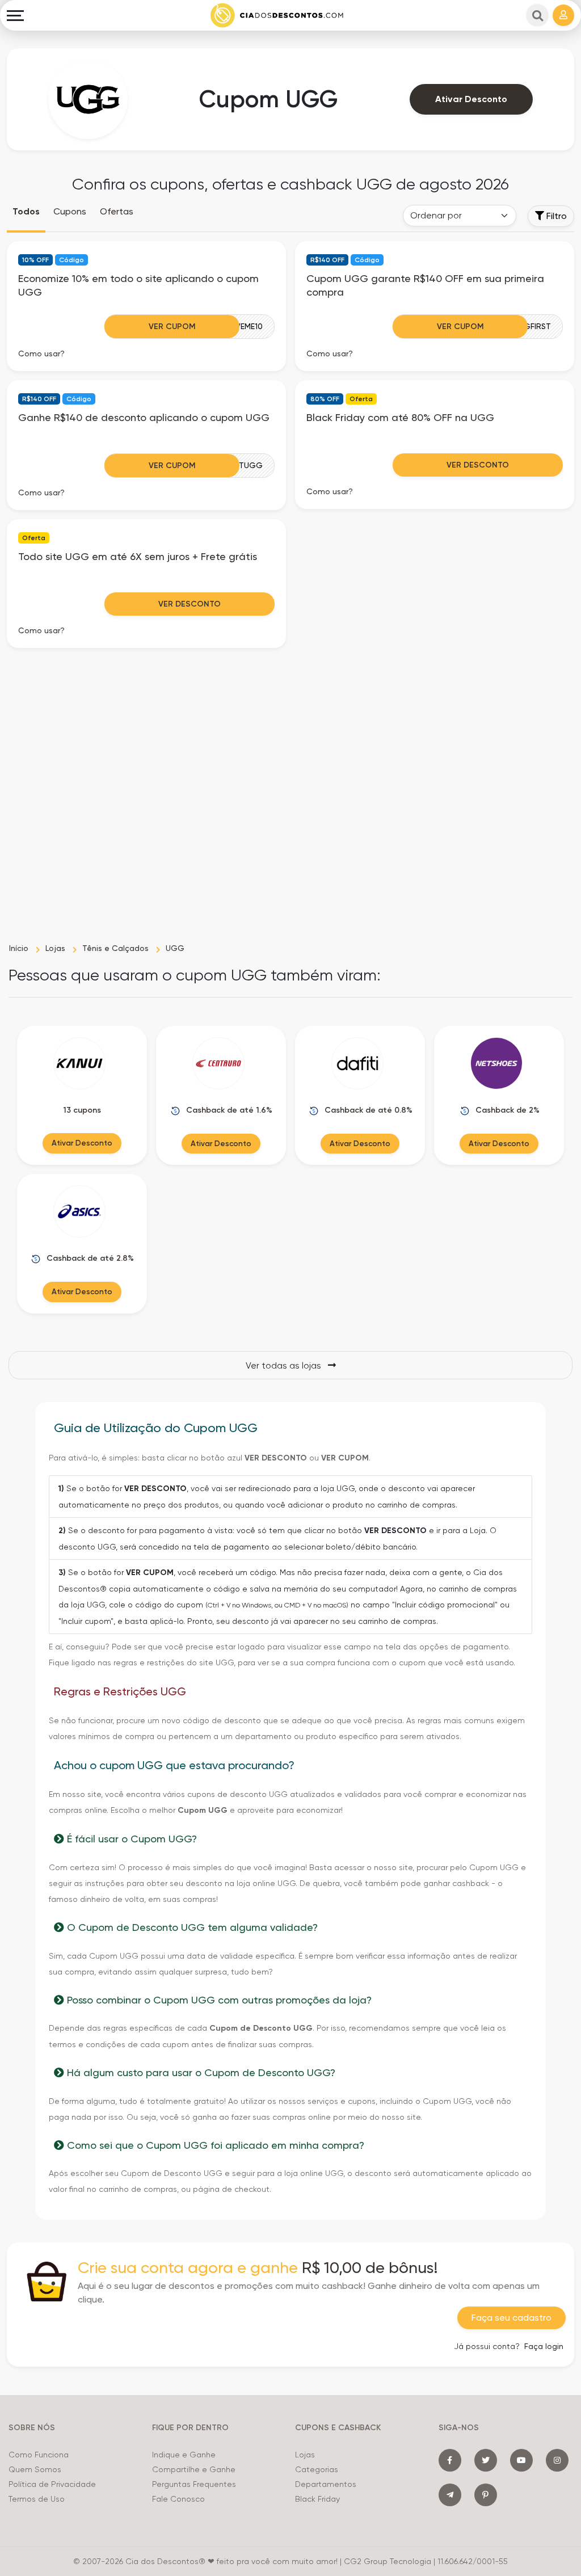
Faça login (544, 2346)
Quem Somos (35, 2469)
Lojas (305, 2455)
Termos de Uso (37, 2499)
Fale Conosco (178, 2499)
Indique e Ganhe (184, 2455)
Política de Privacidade (52, 2484)
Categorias (317, 2469)
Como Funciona (39, 2455)
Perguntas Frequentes (194, 2484)
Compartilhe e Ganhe (194, 2469)
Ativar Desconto (471, 99)
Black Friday (317, 2499)
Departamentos (326, 2484)
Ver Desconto (478, 465)
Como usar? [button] (41, 353)
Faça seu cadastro (511, 2318)
